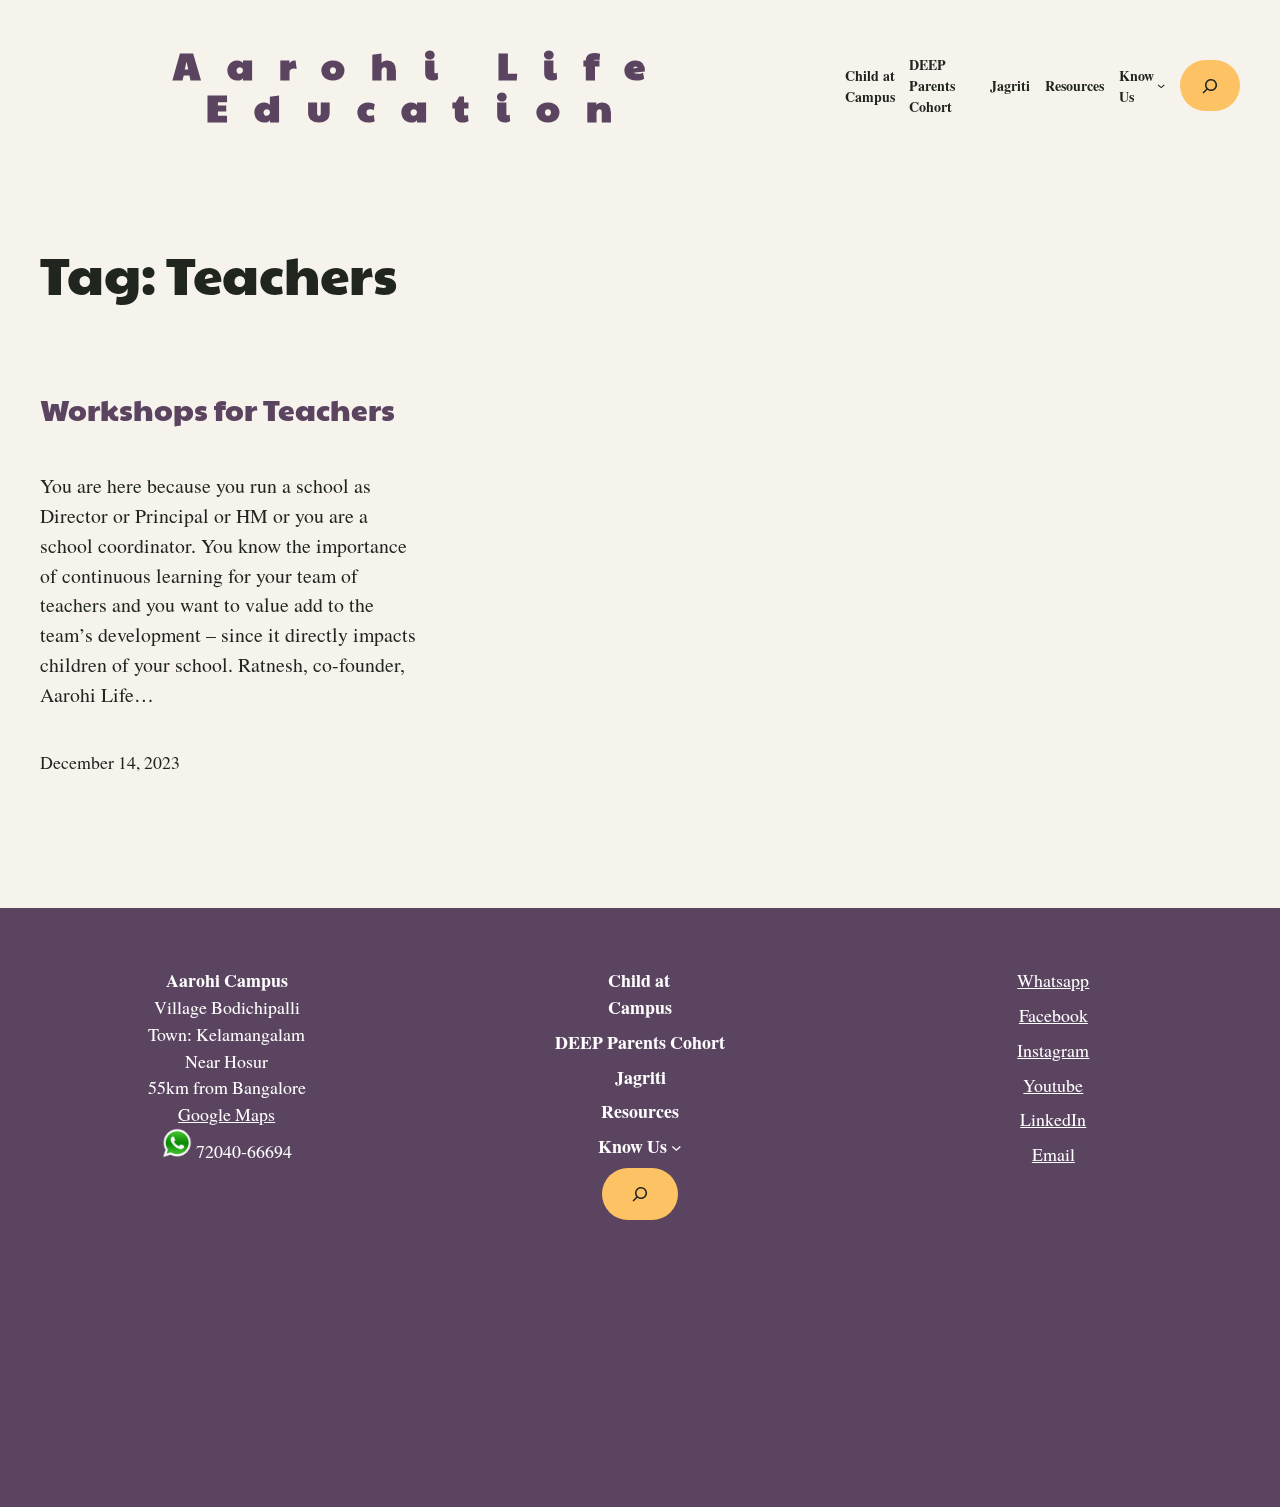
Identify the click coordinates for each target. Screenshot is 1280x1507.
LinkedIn (1053, 1119)
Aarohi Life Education (422, 85)
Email (1053, 1154)
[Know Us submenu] (1161, 85)
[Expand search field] (1210, 86)
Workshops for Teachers (217, 409)
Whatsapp (1053, 980)
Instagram (1053, 1050)
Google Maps (226, 1114)
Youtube (1053, 1085)
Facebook (1053, 1015)
